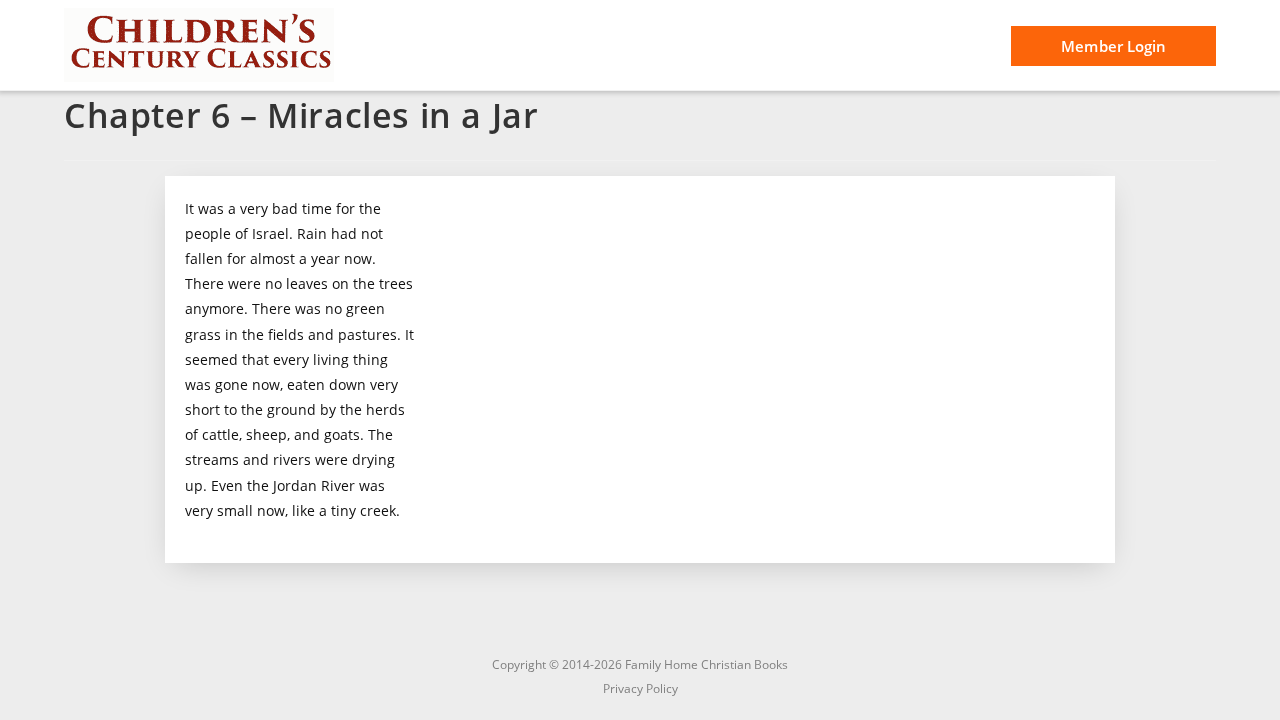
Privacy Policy (640, 688)
